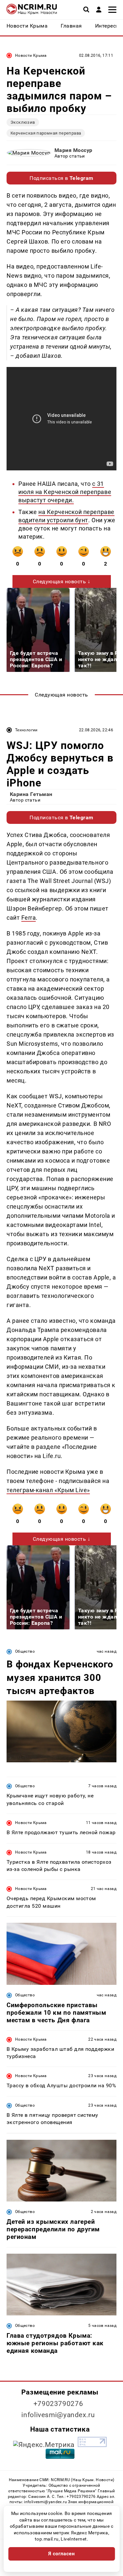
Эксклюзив (23, 122)
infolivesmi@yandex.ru (58, 2415)
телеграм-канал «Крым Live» (48, 1490)
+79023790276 (58, 2404)
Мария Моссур (73, 150)
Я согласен (62, 2554)
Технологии (26, 730)
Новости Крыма (31, 55)
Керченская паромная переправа (46, 133)
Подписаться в (61, 178)
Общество (25, 1651)
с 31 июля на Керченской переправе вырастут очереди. (65, 492)
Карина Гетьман (31, 794)
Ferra (29, 918)
